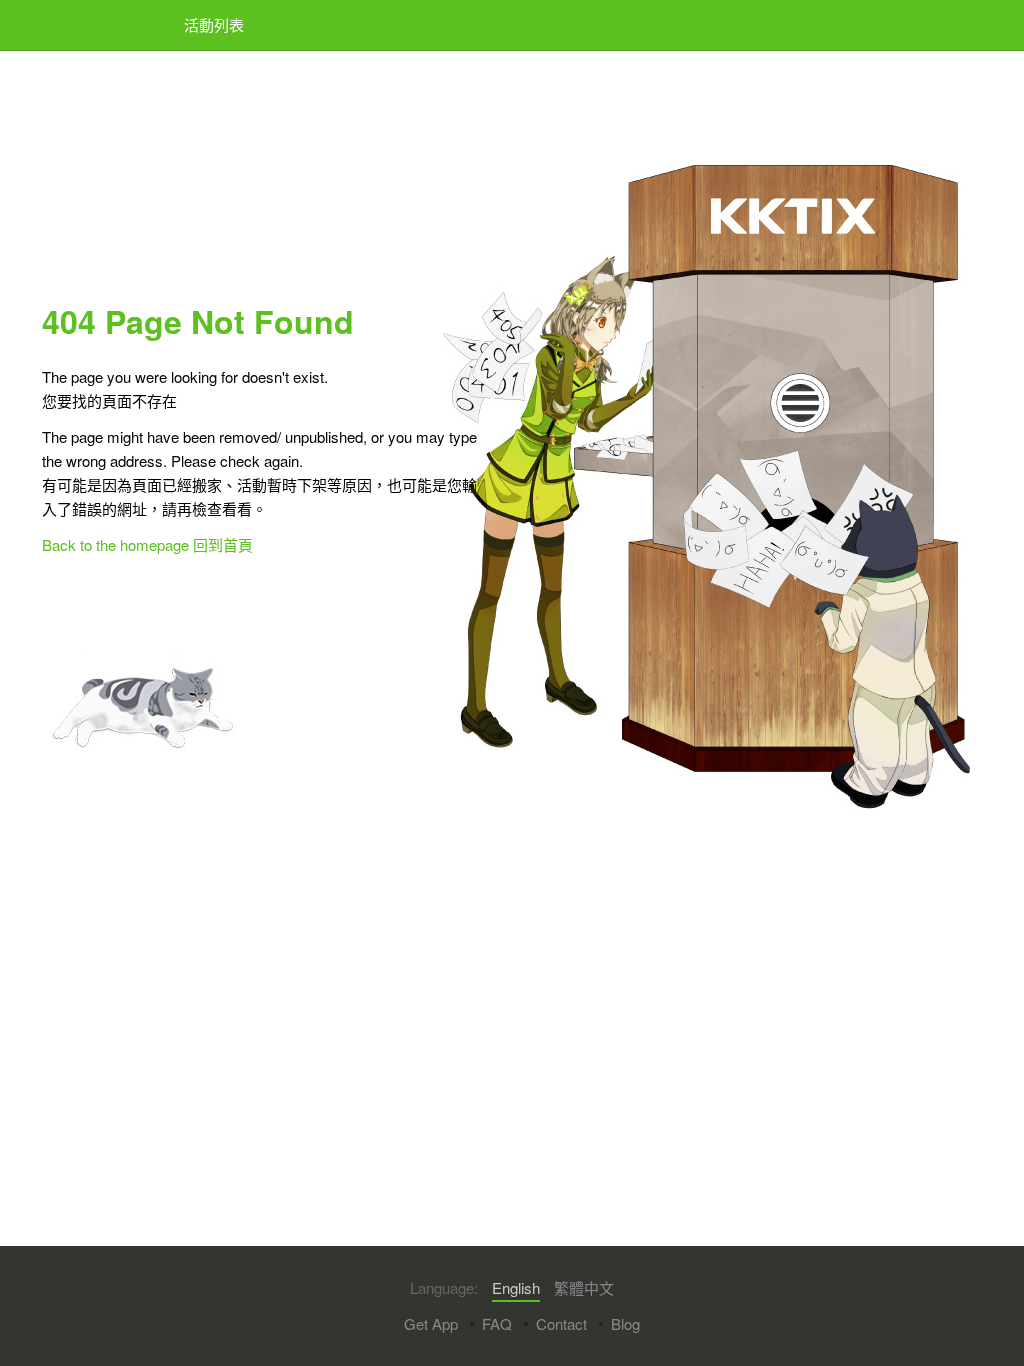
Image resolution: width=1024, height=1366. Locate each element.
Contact (561, 1323)
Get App (431, 1323)
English (516, 1287)
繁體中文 (584, 1287)
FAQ (497, 1323)
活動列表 (214, 24)
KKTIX (93, 25)
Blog (625, 1323)
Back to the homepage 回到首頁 (147, 544)
